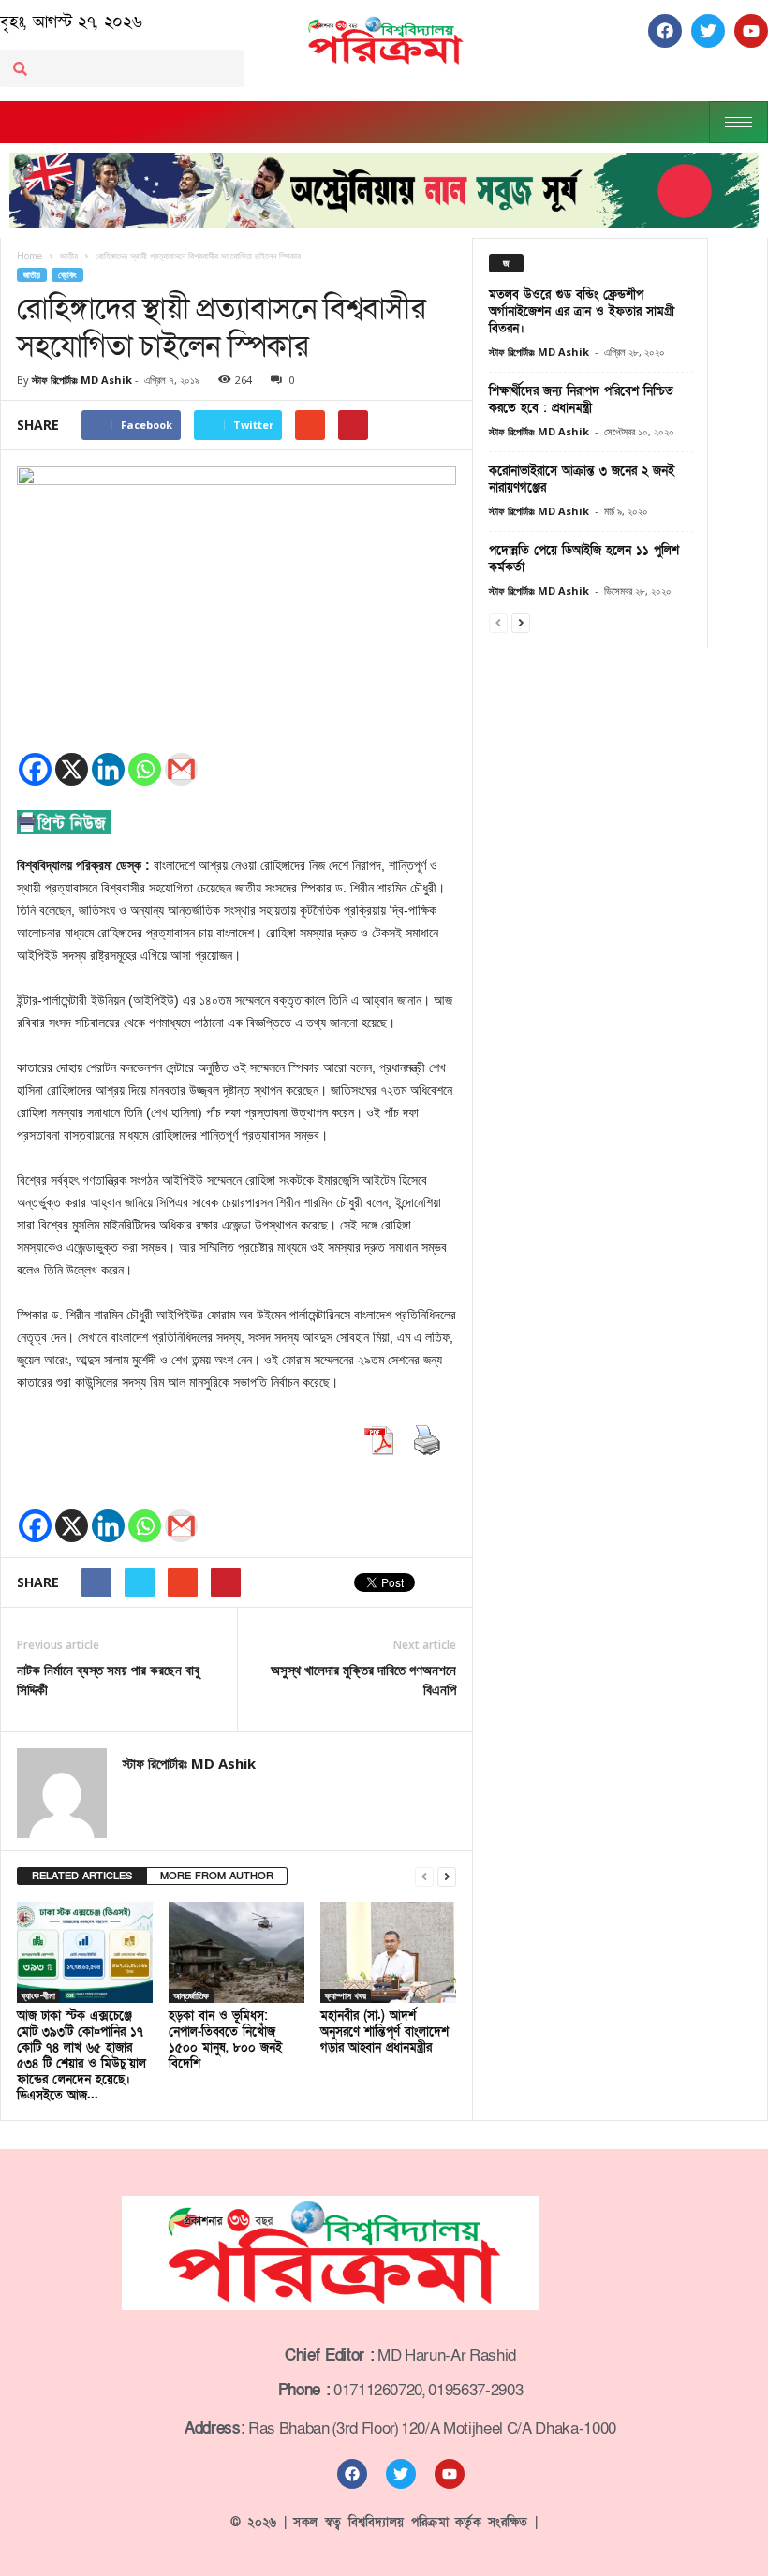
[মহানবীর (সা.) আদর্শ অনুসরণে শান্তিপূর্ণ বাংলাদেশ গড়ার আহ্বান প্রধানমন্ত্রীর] (388, 1952)
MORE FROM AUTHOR (217, 1876)
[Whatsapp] (145, 769)
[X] (72, 769)
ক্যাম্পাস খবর (346, 1995)
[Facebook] (35, 769)
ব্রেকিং (67, 275)
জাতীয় (32, 275)
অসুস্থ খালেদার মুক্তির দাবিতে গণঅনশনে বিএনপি (363, 1679)
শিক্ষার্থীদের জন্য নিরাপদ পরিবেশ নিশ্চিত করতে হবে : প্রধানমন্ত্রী (581, 400)
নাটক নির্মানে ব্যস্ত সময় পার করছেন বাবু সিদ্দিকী (108, 1679)
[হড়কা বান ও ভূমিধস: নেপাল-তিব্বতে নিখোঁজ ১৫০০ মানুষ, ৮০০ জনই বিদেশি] (236, 1952)
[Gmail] (181, 769)
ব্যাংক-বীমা (38, 1995)
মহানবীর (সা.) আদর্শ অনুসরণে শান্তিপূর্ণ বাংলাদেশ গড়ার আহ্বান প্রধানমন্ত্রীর (384, 2032)
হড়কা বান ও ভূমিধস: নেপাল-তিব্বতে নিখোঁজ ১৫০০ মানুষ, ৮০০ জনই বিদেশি (225, 2040)
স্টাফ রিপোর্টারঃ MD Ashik (82, 380)
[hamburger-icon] (738, 122)
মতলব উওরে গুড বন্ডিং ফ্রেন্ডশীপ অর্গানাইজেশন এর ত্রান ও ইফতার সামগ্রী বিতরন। (582, 312)
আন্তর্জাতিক (191, 1995)
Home (30, 256)
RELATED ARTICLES (82, 1876)
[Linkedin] (108, 769)
